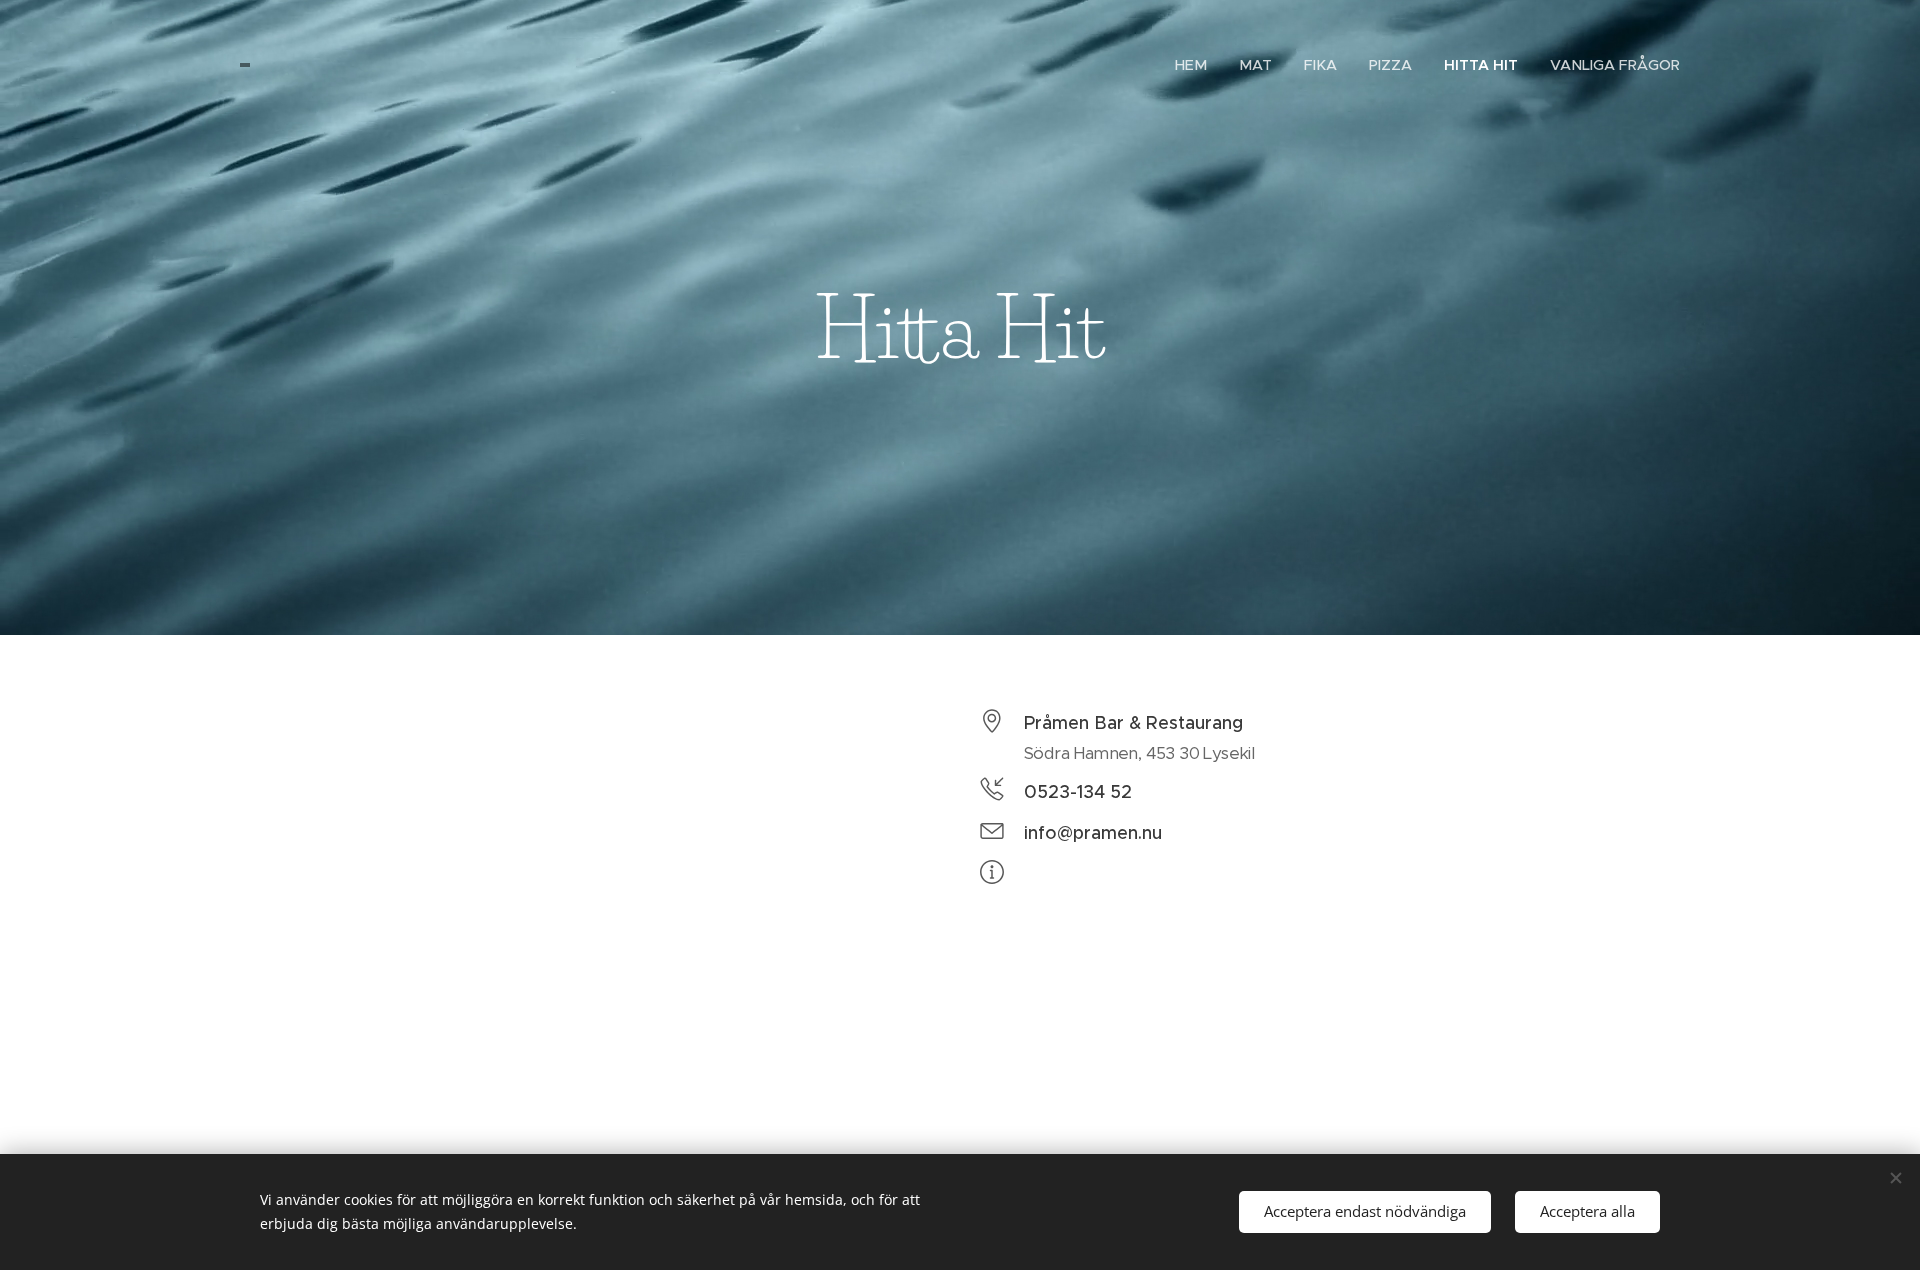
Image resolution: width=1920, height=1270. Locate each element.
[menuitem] (1196, 65)
